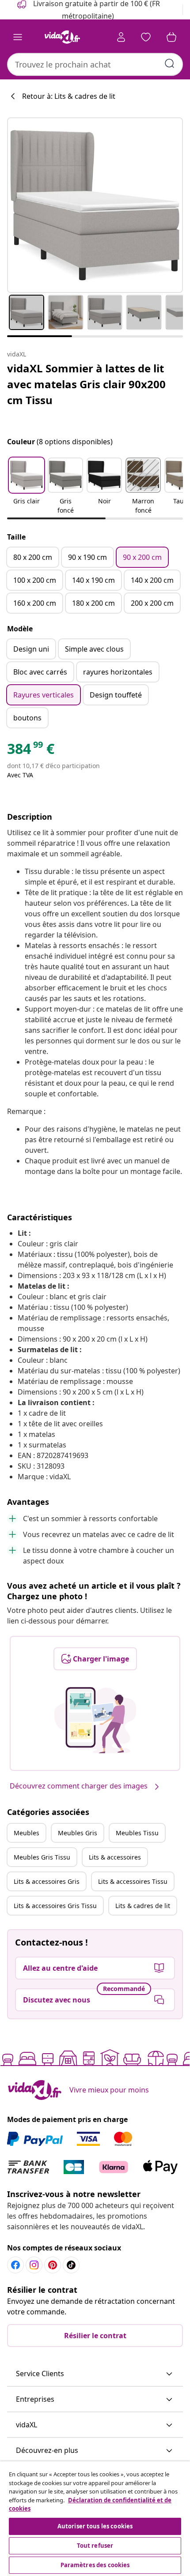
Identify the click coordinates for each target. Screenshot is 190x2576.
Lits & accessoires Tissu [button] (133, 1881)
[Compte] (121, 37)
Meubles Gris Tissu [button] (42, 1857)
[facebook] (15, 2265)
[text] (31, 751)
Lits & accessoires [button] (115, 1857)
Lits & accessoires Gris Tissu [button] (55, 1906)
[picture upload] (95, 1720)
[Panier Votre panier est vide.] (171, 37)
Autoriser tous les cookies (95, 2526)
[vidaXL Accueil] (62, 37)
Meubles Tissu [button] (137, 1833)
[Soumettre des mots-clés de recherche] (170, 64)
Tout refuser (95, 2546)
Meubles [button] (27, 1833)
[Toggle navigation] (18, 37)
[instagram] (34, 2265)
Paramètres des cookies (95, 2565)
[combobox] (95, 64)
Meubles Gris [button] (78, 1833)
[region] (95, 2519)
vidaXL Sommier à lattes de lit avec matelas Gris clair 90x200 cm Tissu (86, 384)
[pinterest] (53, 2265)
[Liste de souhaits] (146, 37)
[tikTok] (71, 2265)
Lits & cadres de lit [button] (143, 1906)
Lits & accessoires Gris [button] (47, 1881)
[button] (27, 487)
